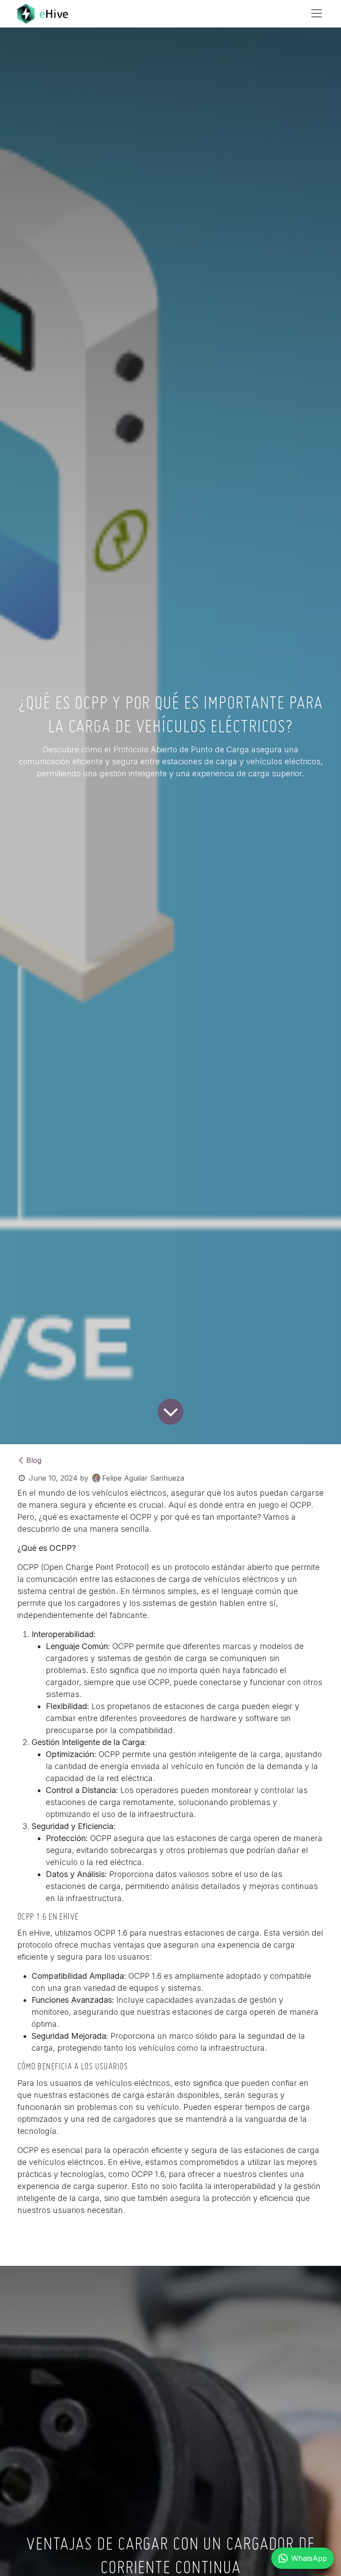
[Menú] (317, 13)
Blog (34, 1460)
